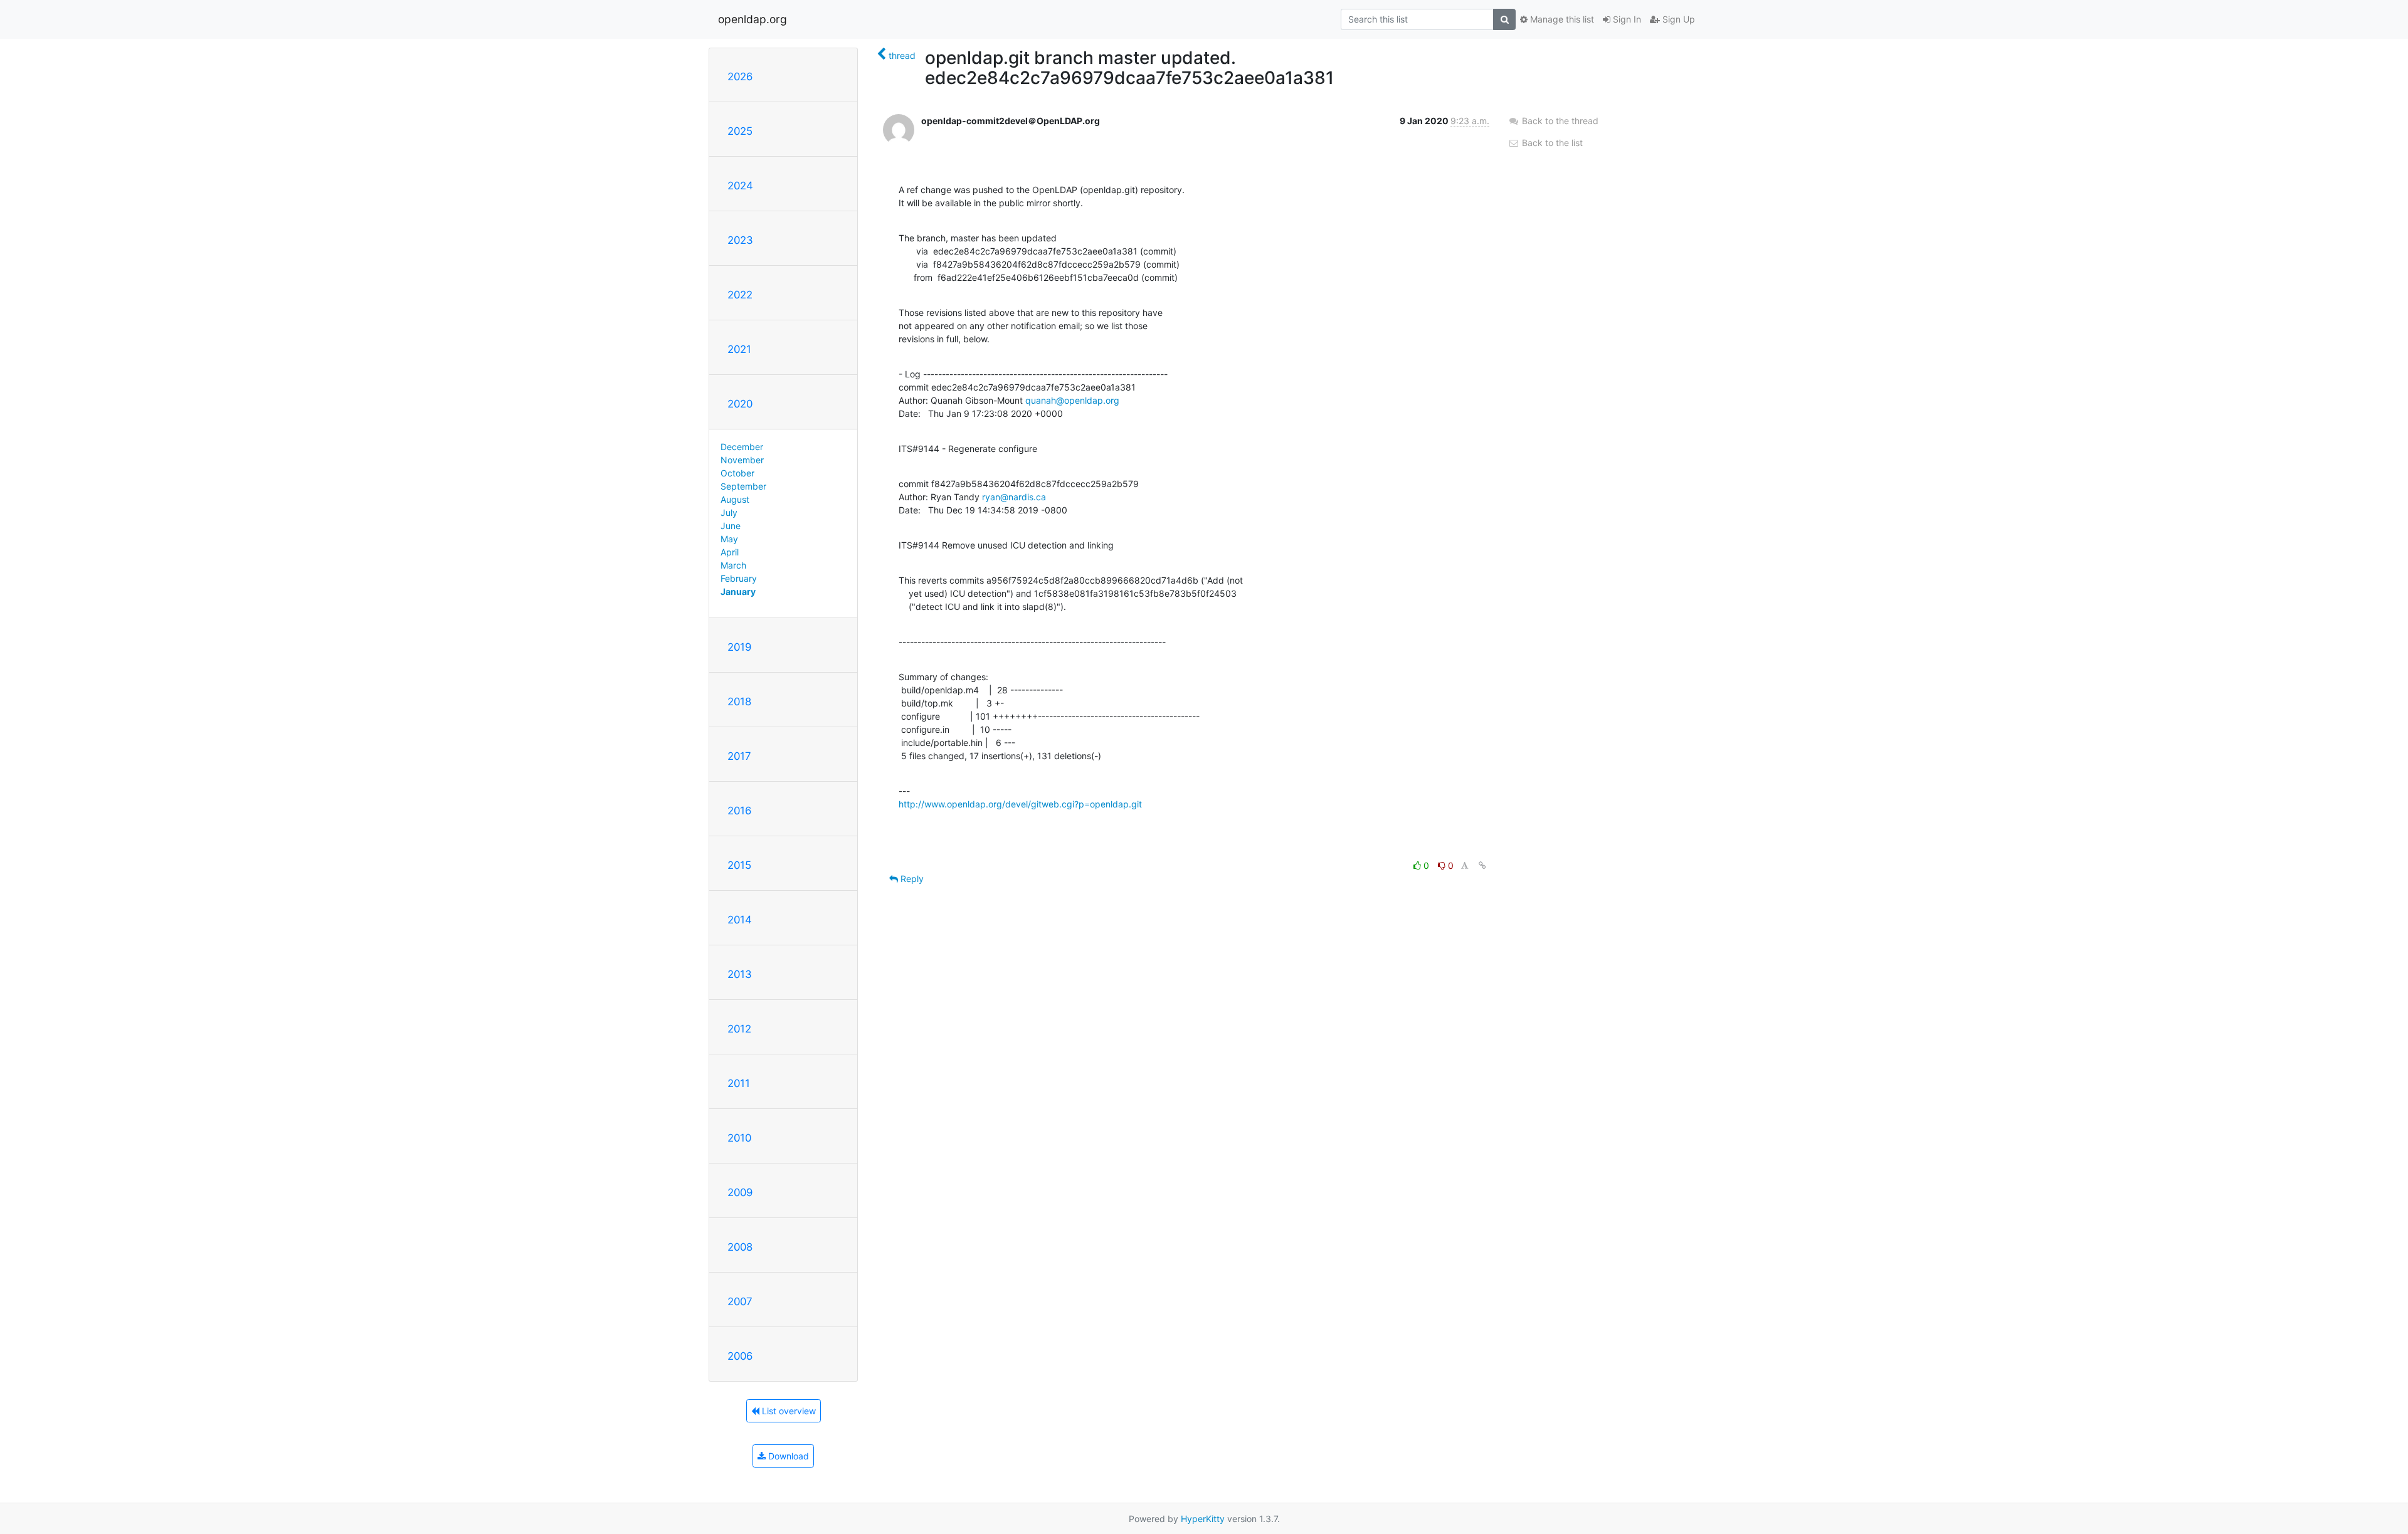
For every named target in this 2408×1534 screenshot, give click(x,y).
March (733, 565)
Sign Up (1677, 19)
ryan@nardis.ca (1014, 497)
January (738, 591)
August (735, 499)
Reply (911, 879)
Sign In (1626, 19)
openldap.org (752, 19)
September (743, 486)
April (730, 552)
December (742, 447)
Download (787, 1456)
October (737, 473)
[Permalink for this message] (1482, 865)
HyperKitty (1203, 1519)
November (742, 460)
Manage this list (1561, 19)
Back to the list (1551, 143)
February (739, 578)
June (731, 526)
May (729, 539)
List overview (788, 1411)
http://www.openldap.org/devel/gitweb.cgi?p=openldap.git (1020, 804)
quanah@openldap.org (1072, 400)
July (729, 512)
